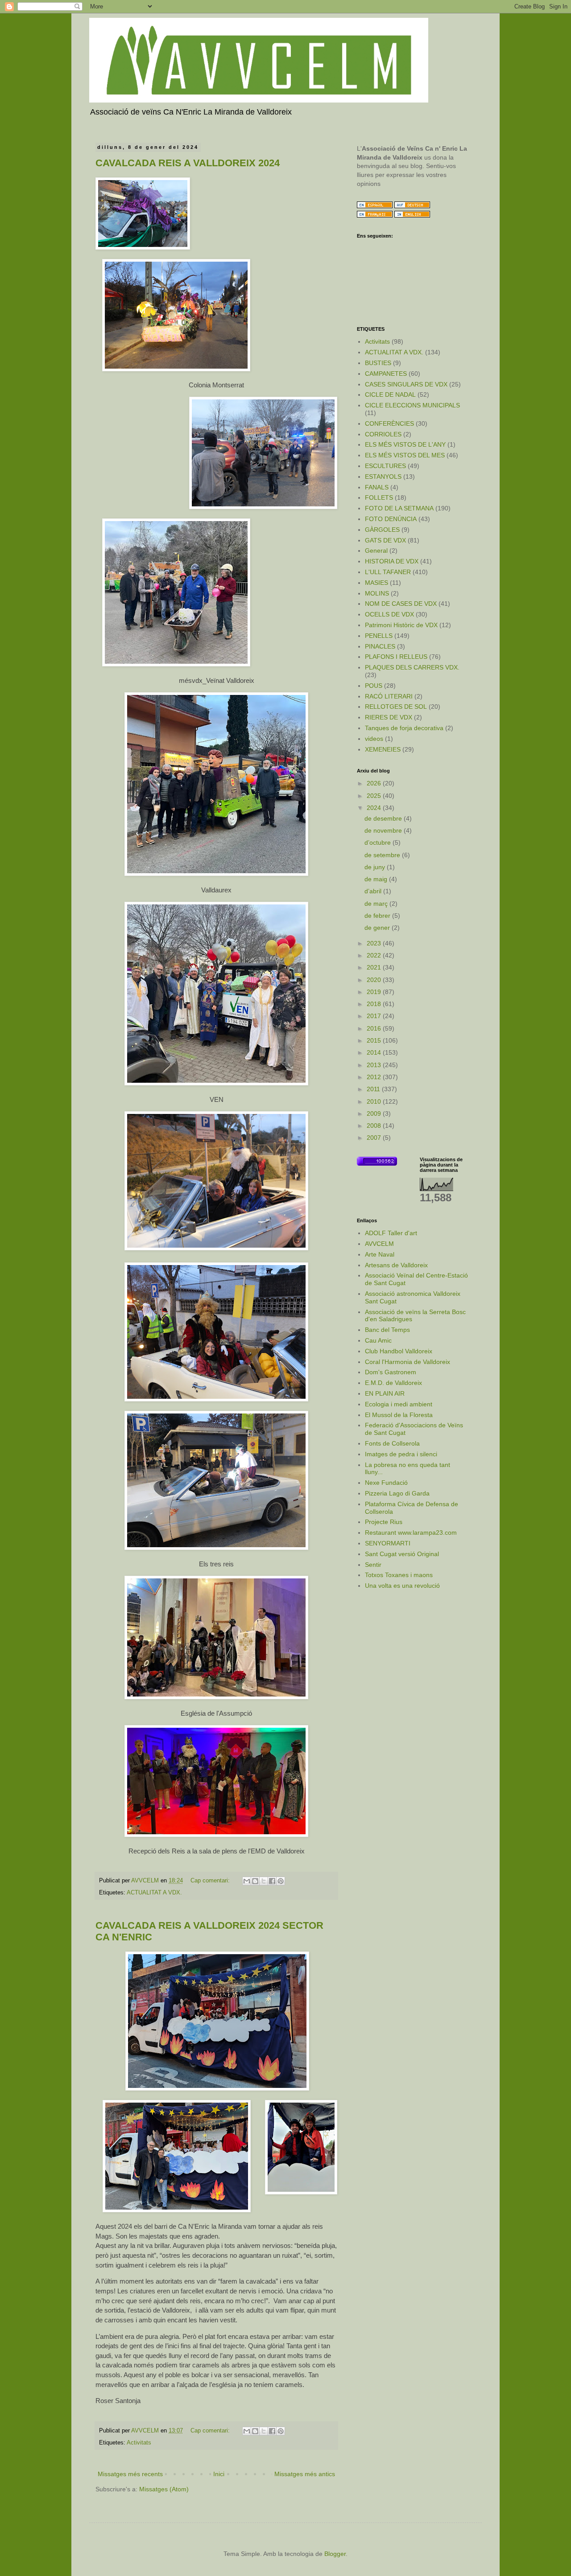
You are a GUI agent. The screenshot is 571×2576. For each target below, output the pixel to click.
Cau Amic (378, 1340)
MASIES (377, 583)
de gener (378, 928)
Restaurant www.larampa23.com (411, 1532)
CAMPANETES (386, 374)
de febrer (378, 916)
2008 (375, 1126)
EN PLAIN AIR (385, 1393)
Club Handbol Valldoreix (399, 1351)
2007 (375, 1138)
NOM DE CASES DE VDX (401, 604)
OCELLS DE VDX (389, 614)
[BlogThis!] (255, 1881)
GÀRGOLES (382, 530)
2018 (375, 1004)
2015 (375, 1040)
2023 (375, 943)
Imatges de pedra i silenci (401, 1454)
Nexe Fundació (386, 1483)
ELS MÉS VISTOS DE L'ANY (405, 444)
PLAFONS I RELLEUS (396, 657)
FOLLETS (379, 497)
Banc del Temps (387, 1330)
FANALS (377, 487)
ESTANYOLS (383, 477)
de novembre (384, 830)
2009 (375, 1113)
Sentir (373, 1565)
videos (374, 739)
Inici (219, 2474)
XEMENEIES (383, 749)
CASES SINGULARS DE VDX (406, 384)
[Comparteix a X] (264, 1881)
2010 (375, 1101)
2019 (375, 992)
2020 (375, 980)
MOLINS (377, 593)
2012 (375, 1077)
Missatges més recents (130, 2474)
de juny (376, 867)
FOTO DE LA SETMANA (399, 508)
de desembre (384, 818)
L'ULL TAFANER (388, 572)
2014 (375, 1052)
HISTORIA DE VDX (392, 561)
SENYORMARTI (388, 1543)
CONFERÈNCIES (389, 423)
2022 (375, 955)
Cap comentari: (211, 1881)
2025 (375, 796)
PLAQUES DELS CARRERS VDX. (412, 667)
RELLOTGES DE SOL (396, 707)
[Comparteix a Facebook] (272, 1881)
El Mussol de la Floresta (399, 1415)
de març (377, 904)
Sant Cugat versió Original (402, 1554)
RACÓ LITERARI (389, 696)
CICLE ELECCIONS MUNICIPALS (412, 405)
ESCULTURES (385, 466)
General (376, 551)
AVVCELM (379, 1244)
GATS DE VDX (385, 540)
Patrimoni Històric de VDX (401, 625)
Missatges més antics (305, 2474)
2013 (375, 1065)
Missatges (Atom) (164, 2489)
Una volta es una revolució (402, 1586)
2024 (375, 808)
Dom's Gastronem (391, 1372)
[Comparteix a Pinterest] (281, 1881)
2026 (375, 783)
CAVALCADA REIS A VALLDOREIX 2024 (188, 163)
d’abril (374, 891)
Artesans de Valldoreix (396, 1265)
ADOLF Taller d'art (391, 1233)
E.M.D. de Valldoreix (393, 1383)
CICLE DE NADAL (390, 394)
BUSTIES (378, 363)
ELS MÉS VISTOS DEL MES (405, 455)
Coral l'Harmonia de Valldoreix (408, 1362)
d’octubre (379, 842)
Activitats (139, 2443)
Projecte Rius (384, 1522)
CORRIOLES (383, 434)
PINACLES (380, 646)
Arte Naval (380, 1254)
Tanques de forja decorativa (404, 728)
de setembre (383, 855)
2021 (375, 967)
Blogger (335, 2554)
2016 (375, 1028)
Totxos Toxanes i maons (399, 1575)
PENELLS (379, 636)
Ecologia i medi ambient (399, 1404)
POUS (374, 686)
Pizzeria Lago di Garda (397, 1493)
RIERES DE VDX (389, 717)
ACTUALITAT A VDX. (154, 1893)
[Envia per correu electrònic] (247, 1881)
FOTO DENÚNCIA (391, 519)
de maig (377, 879)
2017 (375, 1016)
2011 (374, 1089)
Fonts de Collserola (392, 1443)
